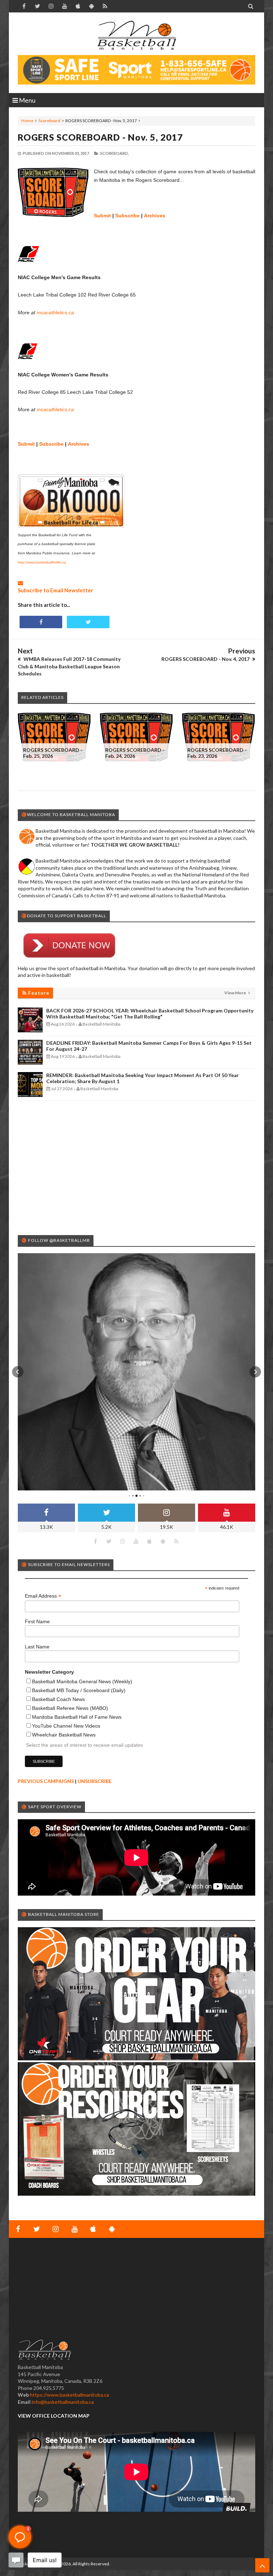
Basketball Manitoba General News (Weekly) (82, 1681)
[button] (18, 1372)
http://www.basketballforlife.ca (42, 562)
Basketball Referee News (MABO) (70, 1708)
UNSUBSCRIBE (95, 1781)
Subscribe (127, 216)
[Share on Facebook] (41, 622)
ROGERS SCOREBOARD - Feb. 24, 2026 (135, 753)
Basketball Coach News (58, 1699)
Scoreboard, (114, 153)
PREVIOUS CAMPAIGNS (46, 1781)
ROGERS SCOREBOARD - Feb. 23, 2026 (217, 753)
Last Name (37, 1647)
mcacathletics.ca (55, 313)
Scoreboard (49, 121)
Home (27, 121)
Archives (155, 216)
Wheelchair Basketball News (64, 1735)
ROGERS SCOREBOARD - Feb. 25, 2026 (53, 753)
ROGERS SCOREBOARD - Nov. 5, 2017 (100, 137)
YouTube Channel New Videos (66, 1726)
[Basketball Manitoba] (136, 36)
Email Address (43, 1596)
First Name (37, 1621)
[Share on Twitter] (88, 622)
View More (235, 993)
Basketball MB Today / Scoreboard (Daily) (79, 1690)
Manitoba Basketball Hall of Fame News (77, 1717)
